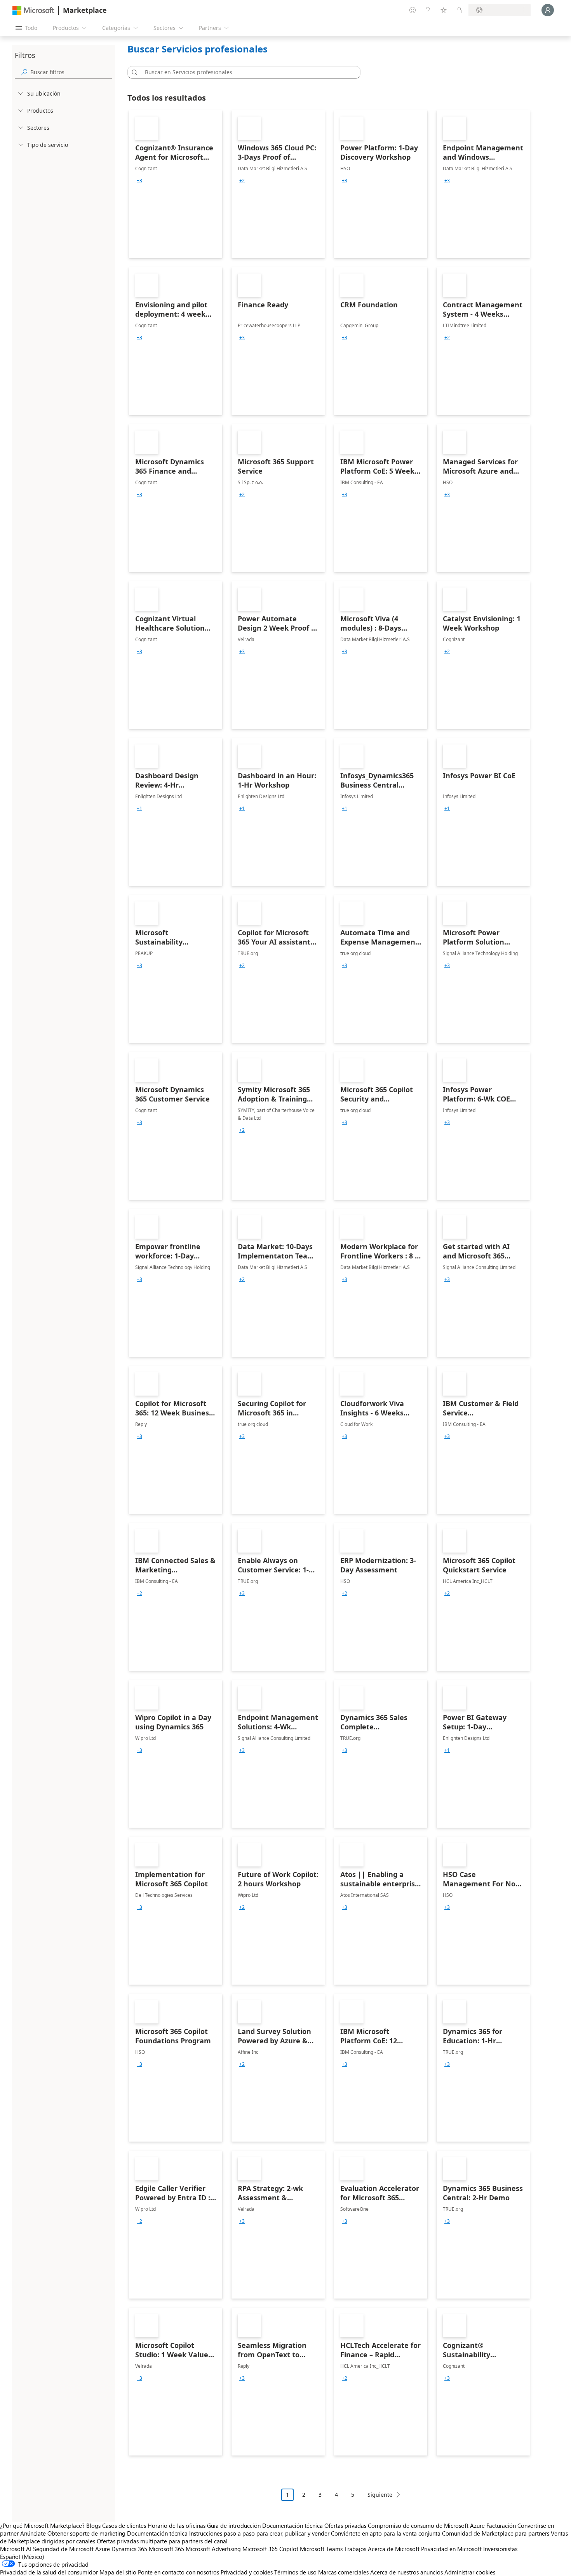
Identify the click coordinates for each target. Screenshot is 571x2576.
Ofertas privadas (345, 2525)
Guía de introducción (234, 2525)
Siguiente (380, 2495)
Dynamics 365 (129, 2549)
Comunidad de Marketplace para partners (496, 2533)
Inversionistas (500, 2549)
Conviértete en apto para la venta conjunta (386, 2533)
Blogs (93, 2525)
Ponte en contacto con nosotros (178, 2572)
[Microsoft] (33, 10)
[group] (139, 181)
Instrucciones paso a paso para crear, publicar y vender (259, 2533)
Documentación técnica (292, 2525)
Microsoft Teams (321, 2549)
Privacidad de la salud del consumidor (49, 2572)
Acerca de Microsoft (394, 2549)
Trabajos (355, 2549)
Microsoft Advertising (213, 2549)
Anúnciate (33, 2533)
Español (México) (22, 2557)
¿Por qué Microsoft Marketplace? (42, 2525)
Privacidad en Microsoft (451, 2549)
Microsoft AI (16, 2549)
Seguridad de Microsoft (63, 2549)
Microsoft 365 (166, 2549)
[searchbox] (71, 72)
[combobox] (246, 72)
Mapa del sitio (118, 2572)
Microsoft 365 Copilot (270, 2549)
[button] (133, 72)
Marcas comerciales (343, 2572)
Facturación (501, 2525)
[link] (176, 184)
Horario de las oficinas (177, 2525)
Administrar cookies (470, 2572)
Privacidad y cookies (247, 2572)
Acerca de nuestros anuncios (406, 2572)
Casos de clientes (124, 2525)
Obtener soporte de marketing (86, 2533)
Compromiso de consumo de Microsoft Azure (427, 2525)
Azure (103, 2549)
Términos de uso (295, 2572)
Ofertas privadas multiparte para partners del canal (162, 2541)
